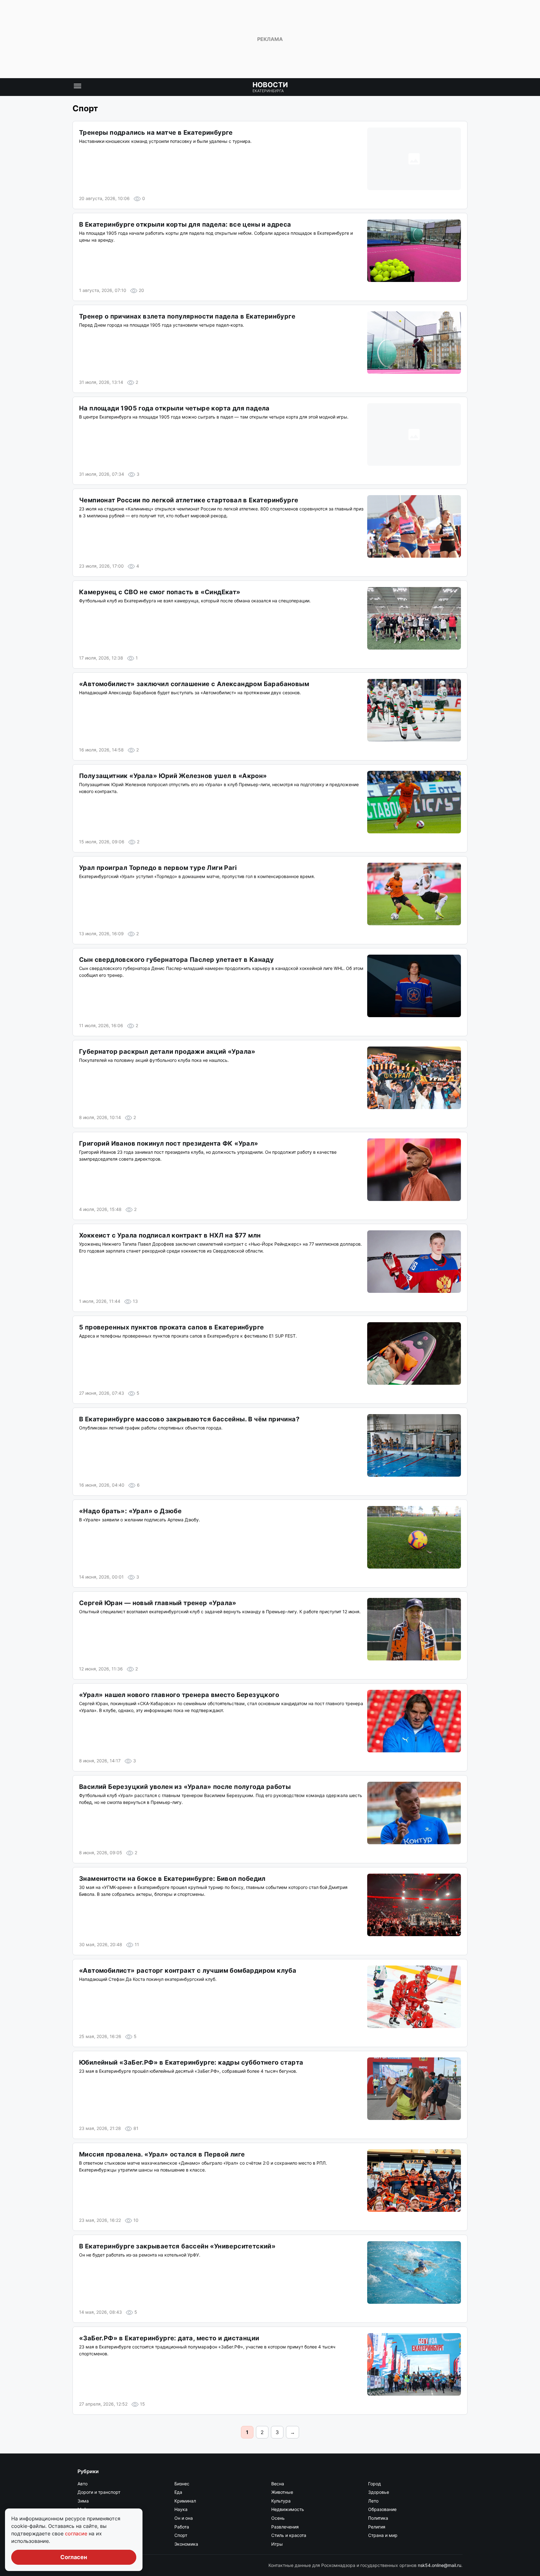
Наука (181, 2509)
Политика (378, 2518)
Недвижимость (288, 2509)
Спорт (181, 2535)
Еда (178, 2492)
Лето (373, 2501)
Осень (278, 2518)
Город (375, 2484)
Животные (282, 2492)
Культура (281, 2501)
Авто (82, 2484)
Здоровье (379, 2492)
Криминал (185, 2501)
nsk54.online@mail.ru (440, 2565)
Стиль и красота (289, 2535)
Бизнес (182, 2484)
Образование (382, 2509)
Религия (377, 2527)
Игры (277, 2544)
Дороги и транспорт (99, 2492)
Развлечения (285, 2527)
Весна (278, 2484)
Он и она (184, 2518)
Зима (83, 2501)
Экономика (186, 2544)
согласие (77, 2533)
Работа (182, 2527)
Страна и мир (383, 2535)
